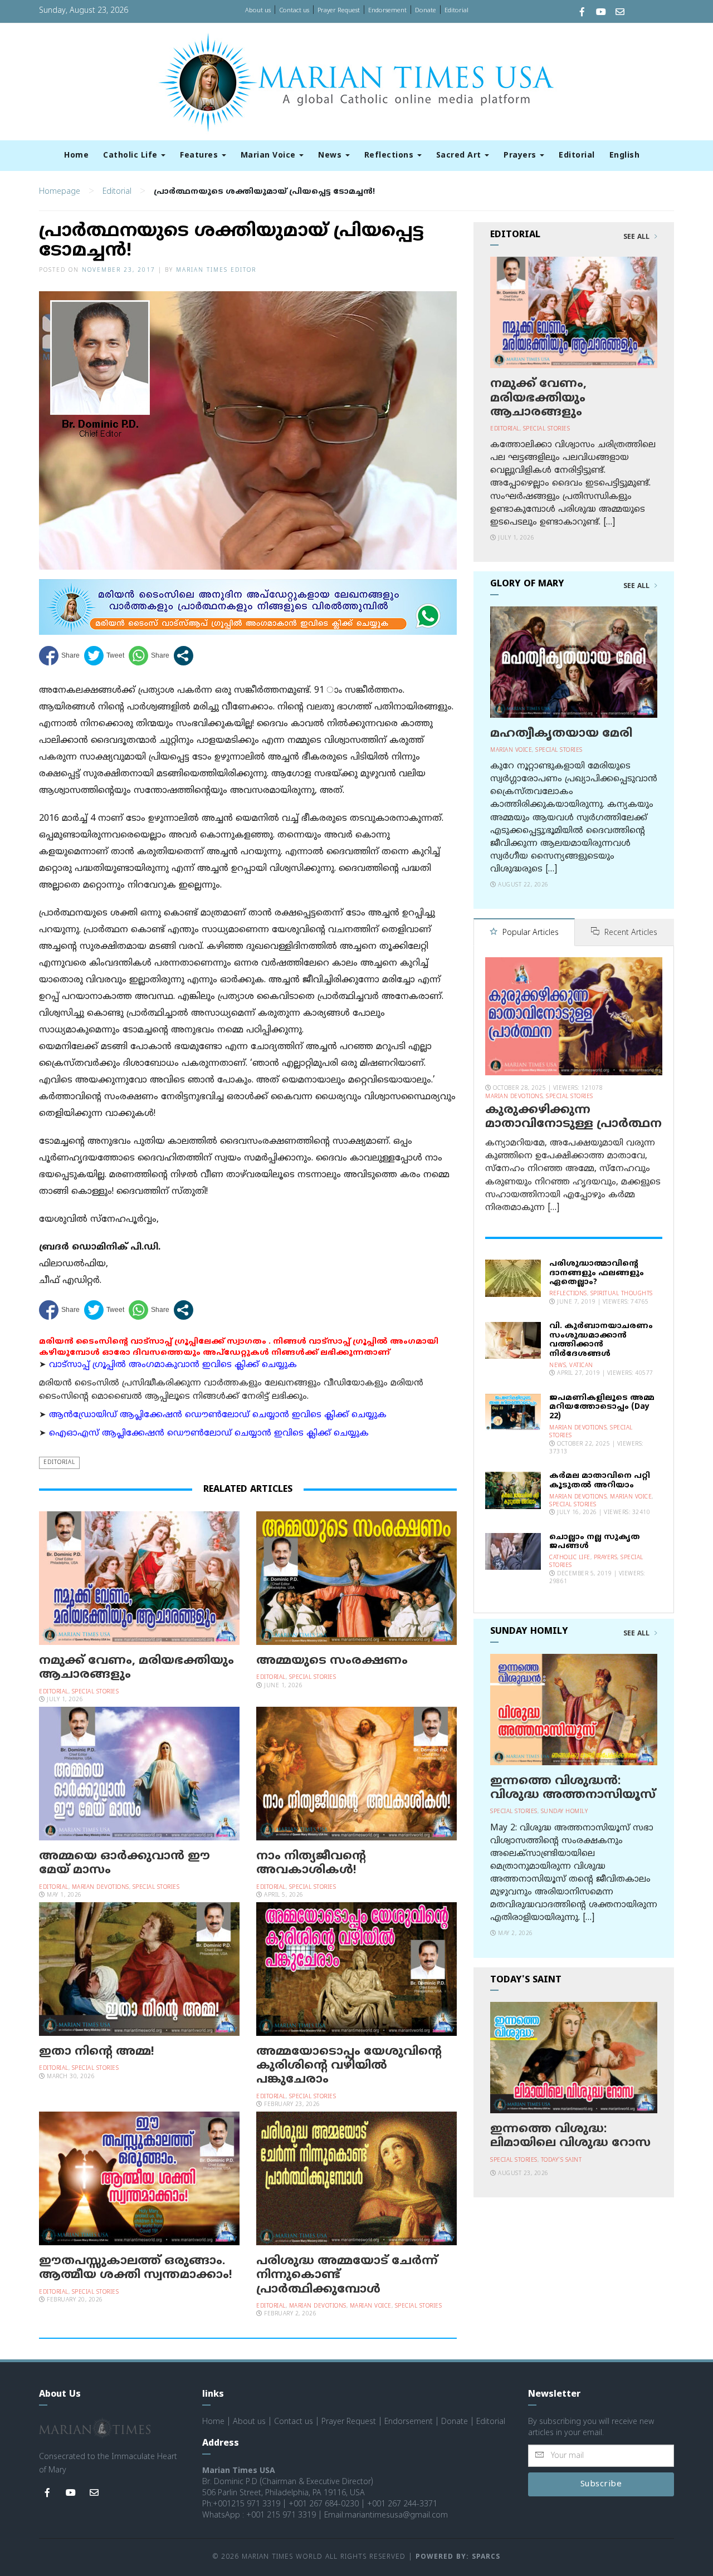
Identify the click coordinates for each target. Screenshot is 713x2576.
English (625, 156)
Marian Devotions (101, 1887)
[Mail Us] (620, 13)
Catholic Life (131, 156)
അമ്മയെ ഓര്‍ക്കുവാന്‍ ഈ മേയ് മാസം (124, 1864)
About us (258, 11)
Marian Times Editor (216, 270)
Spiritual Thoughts (622, 1294)
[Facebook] (582, 13)
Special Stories (96, 1692)
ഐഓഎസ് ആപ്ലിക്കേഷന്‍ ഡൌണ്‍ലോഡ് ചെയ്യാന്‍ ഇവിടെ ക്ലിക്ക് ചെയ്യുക (209, 1434)
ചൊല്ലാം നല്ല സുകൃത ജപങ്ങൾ (595, 1542)
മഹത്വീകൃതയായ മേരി (561, 734)
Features (200, 156)
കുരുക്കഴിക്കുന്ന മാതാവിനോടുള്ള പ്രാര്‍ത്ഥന (573, 1117)
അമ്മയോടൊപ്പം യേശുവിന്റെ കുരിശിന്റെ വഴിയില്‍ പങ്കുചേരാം (349, 2066)
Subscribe (601, 2484)
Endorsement (387, 11)
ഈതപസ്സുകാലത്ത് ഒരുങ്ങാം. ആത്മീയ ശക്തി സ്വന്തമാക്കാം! (136, 2268)
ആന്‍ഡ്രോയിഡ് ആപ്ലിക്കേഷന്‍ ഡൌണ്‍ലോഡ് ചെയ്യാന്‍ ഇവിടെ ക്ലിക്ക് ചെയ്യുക (218, 1415)
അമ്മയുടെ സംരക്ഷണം (332, 1661)
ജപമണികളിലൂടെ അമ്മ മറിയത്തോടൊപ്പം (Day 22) (602, 1407)
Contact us (294, 11)
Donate (426, 11)
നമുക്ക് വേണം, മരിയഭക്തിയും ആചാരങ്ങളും (136, 1668)
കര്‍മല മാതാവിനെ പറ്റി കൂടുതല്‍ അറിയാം (600, 1481)
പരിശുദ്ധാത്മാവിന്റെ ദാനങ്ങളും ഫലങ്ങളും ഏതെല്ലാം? (597, 1273)
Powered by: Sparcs (458, 2557)
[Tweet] (104, 656)
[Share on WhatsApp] (149, 656)
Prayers (521, 156)
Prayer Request (339, 11)
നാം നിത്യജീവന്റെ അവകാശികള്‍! (311, 1864)
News (331, 156)
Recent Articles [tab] (630, 933)
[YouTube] (601, 13)
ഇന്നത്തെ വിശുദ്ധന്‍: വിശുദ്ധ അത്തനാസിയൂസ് (573, 1788)
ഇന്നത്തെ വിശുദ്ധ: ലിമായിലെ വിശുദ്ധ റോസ (570, 2136)
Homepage (60, 192)
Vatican (581, 1366)
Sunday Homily (565, 1812)
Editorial (456, 11)
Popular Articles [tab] (529, 933)
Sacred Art (460, 156)
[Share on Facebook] (59, 656)
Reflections (390, 156)
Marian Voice (270, 156)
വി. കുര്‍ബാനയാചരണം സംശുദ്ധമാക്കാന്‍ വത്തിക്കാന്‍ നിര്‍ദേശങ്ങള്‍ (601, 1340)
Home (76, 156)
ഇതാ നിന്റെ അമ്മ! (97, 2052)
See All (638, 237)
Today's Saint (561, 2160)
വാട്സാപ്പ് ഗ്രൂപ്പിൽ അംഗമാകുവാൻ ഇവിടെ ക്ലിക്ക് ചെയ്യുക (173, 1365)
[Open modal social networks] (184, 656)
